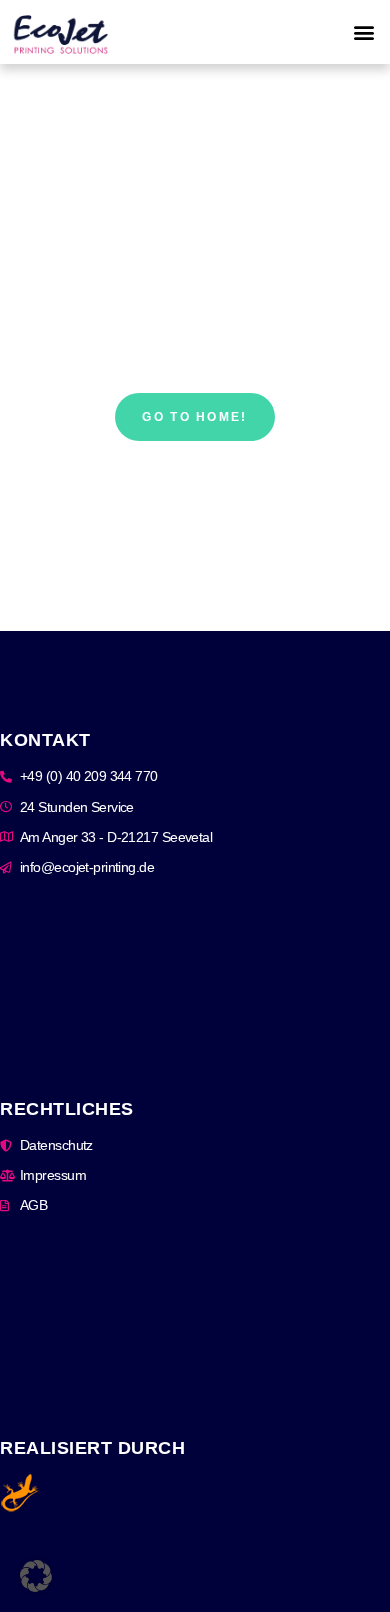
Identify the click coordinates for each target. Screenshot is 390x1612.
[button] (364, 32)
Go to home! (194, 417)
